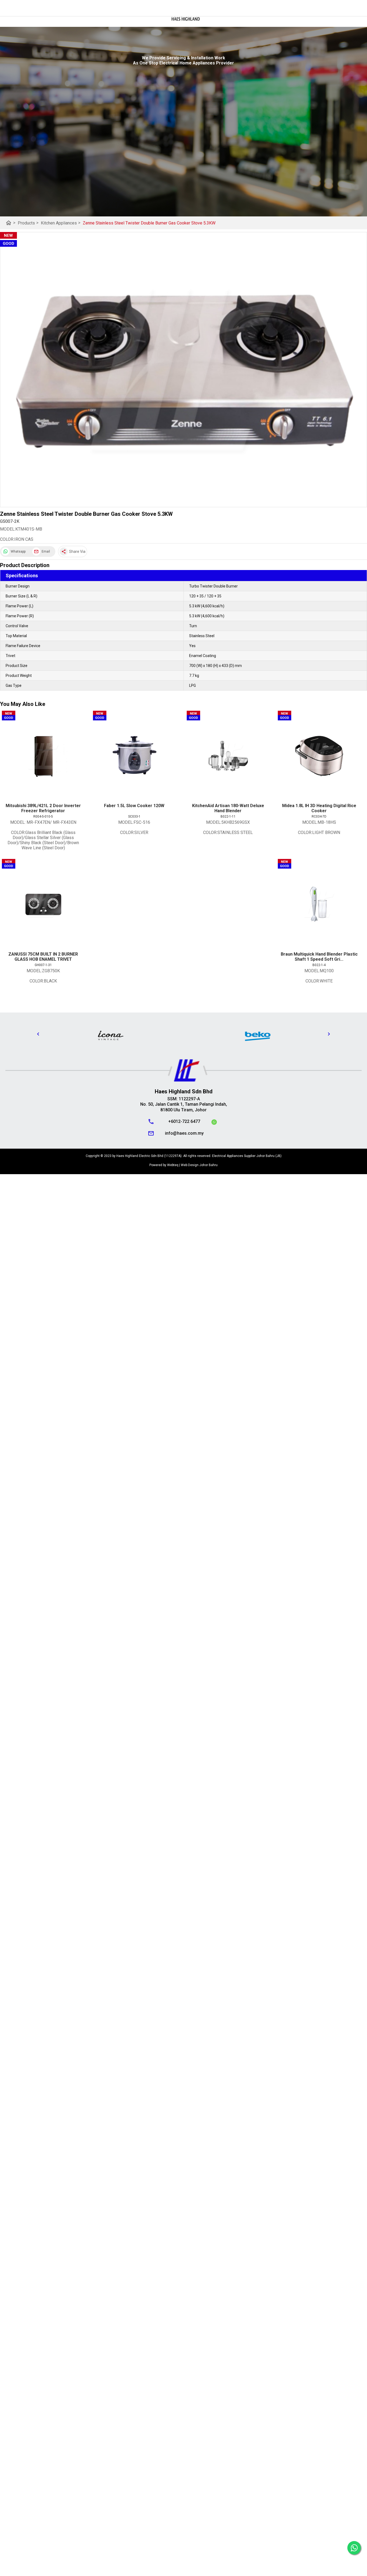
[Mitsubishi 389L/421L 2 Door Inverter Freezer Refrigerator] (43, 756)
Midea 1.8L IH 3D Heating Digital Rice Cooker (319, 808)
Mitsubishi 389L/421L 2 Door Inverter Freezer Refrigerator (43, 808)
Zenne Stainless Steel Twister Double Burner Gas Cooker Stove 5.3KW (149, 223)
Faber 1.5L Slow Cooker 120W (134, 806)
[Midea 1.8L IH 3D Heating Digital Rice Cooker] (319, 756)
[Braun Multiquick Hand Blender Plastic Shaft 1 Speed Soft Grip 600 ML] (319, 904)
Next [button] (329, 1034)
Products (28, 223)
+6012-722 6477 (184, 1121)
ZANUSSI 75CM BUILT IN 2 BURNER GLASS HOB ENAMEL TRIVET (43, 957)
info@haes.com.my (184, 1133)
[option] (110, 1035)
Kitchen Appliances (61, 223)
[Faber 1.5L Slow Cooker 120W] (134, 756)
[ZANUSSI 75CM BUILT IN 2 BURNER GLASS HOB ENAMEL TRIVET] (43, 904)
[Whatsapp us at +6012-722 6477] (214, 1123)
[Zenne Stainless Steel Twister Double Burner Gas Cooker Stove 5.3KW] (183, 370)
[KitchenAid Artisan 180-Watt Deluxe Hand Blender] (228, 756)
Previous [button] (38, 1034)
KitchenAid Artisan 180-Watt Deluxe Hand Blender (228, 808)
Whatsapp (18, 552)
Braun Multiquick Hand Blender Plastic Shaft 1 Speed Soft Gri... (319, 957)
